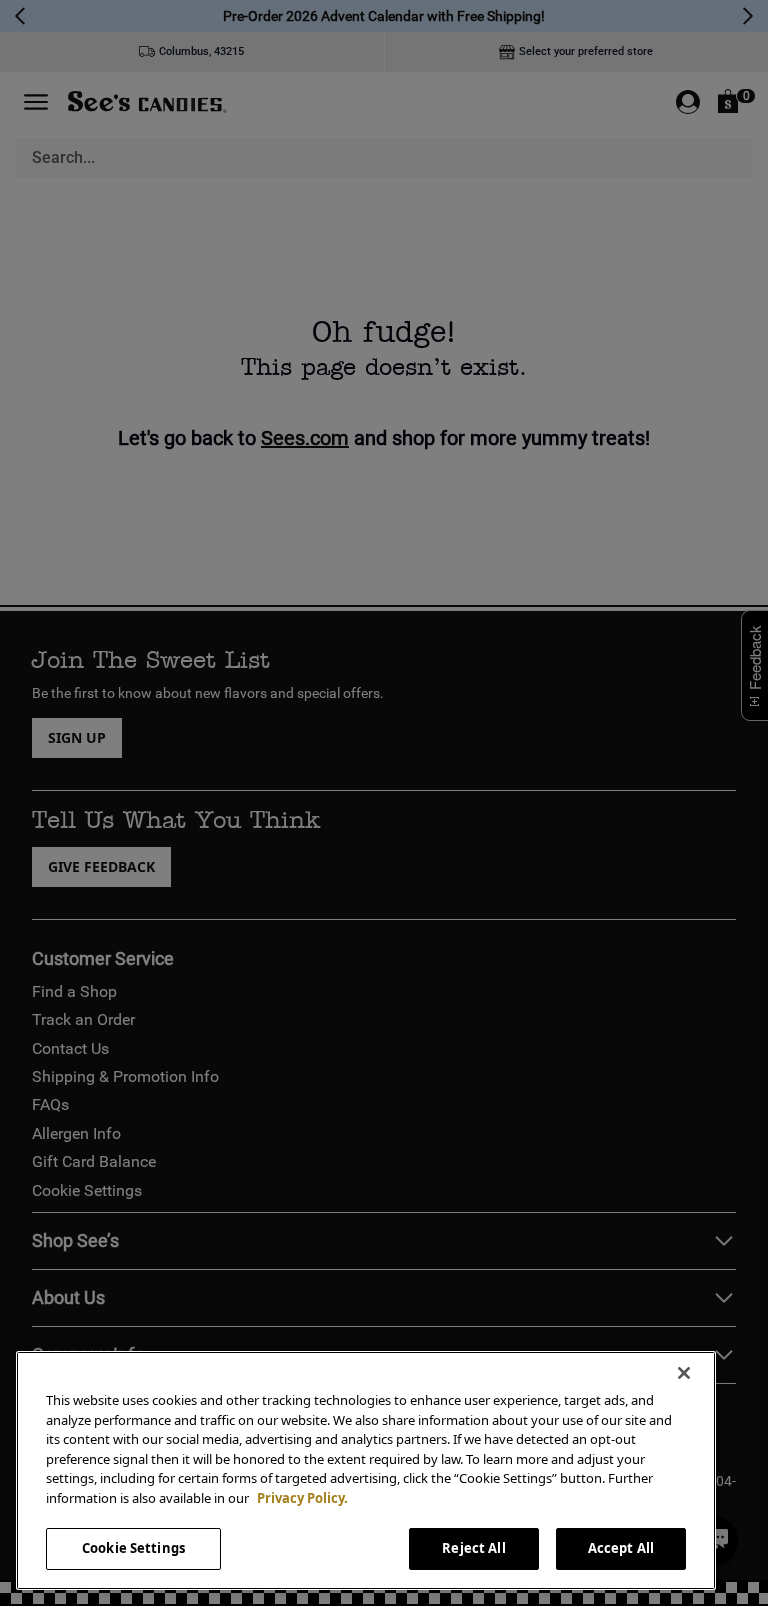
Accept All (621, 1548)
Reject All (473, 1548)
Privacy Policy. (302, 1498)
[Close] (684, 1373)
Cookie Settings (133, 1548)
